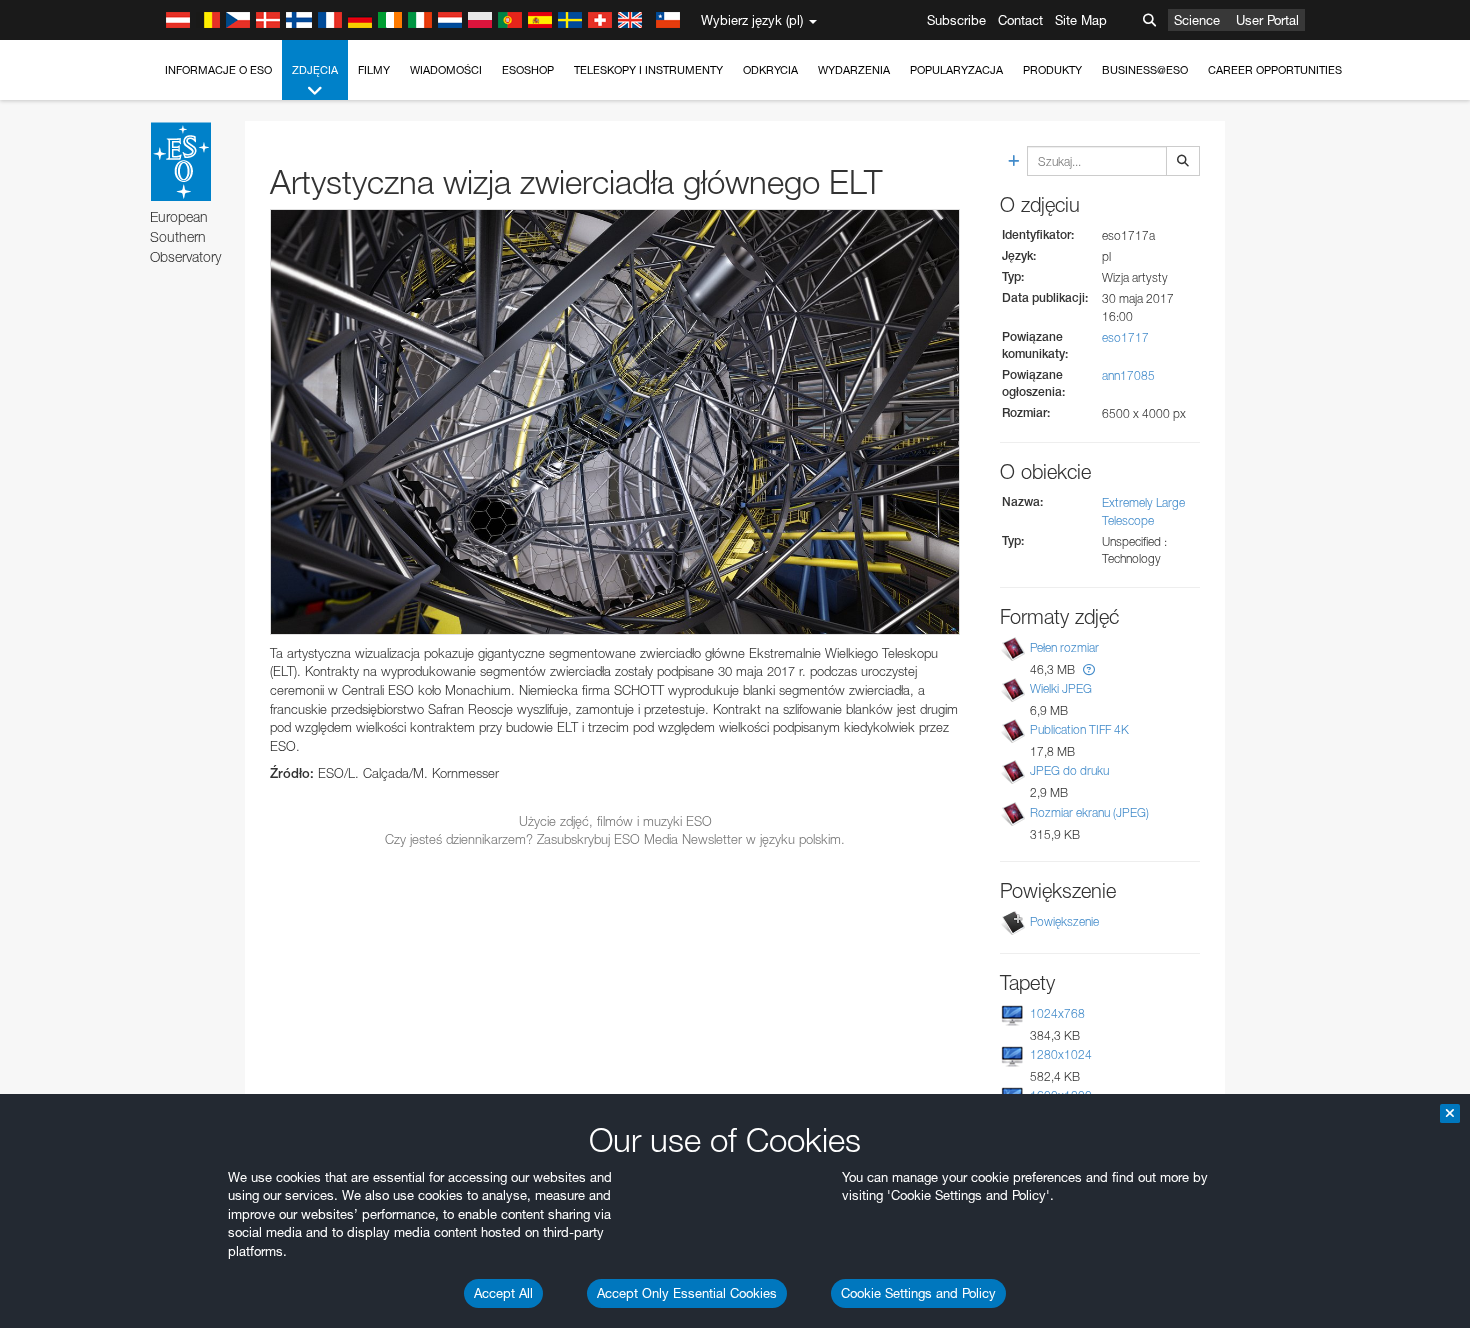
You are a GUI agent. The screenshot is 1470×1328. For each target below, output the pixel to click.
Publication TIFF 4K (1079, 729)
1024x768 (1057, 1013)
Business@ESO (1145, 70)
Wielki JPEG (1061, 688)
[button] (1089, 669)
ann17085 (1128, 375)
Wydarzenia (854, 70)
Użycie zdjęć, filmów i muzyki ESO (615, 821)
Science (1197, 20)
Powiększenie (1064, 921)
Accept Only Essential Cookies (687, 1293)
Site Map (1081, 20)
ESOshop (528, 70)
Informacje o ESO (218, 70)
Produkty (1052, 70)
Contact (1020, 20)
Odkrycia (770, 70)
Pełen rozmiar (1064, 647)
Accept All (503, 1293)
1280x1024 (1061, 1054)
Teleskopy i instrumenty (648, 70)
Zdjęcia (315, 70)
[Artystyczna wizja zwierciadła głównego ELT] (615, 422)
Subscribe (956, 20)
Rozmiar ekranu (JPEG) (1089, 812)
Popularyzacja (956, 70)
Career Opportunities (1275, 70)
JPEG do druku (1069, 770)
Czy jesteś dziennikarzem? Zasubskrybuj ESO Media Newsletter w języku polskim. (615, 839)
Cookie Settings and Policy (918, 1293)
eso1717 (1125, 337)
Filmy (374, 70)
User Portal (1267, 20)
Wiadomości (446, 70)
